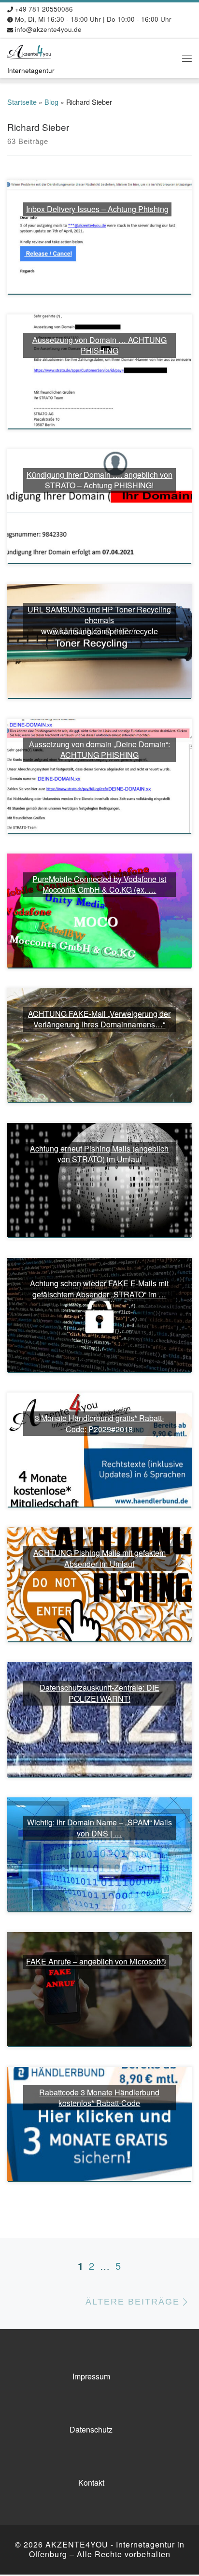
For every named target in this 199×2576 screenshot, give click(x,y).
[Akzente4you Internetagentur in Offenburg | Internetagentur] (29, 51)
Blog (51, 102)
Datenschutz (91, 2429)
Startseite (22, 102)
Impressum (91, 2376)
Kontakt (91, 2483)
